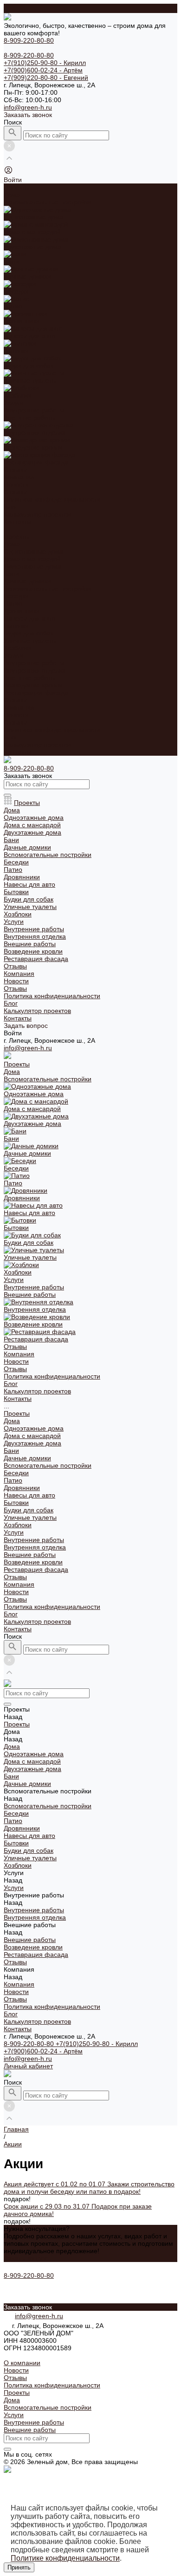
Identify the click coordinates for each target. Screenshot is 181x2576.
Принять (19, 2567)
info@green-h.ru (28, 107)
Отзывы (15, 492)
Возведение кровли (33, 685)
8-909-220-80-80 (30, 2044)
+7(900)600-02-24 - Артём (43, 70)
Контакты (18, 752)
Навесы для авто (29, 618)
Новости (16, 484)
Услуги (14, 655)
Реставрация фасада (36, 693)
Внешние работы (30, 678)
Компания (19, 707)
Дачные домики (27, 581)
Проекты (17, 536)
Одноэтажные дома (34, 551)
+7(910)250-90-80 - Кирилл (45, 63)
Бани (11, 574)
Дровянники (22, 611)
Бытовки (16, 626)
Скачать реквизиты (32, 2355)
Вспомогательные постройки (48, 588)
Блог (11, 737)
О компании (22, 2363)
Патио (13, 603)
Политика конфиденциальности (52, 499)
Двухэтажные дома (32, 566)
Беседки (16, 596)
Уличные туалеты (30, 641)
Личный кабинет (28, 2066)
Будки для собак (29, 633)
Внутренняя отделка (35, 670)
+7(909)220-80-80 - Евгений (46, 78)
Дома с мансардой (32, 559)
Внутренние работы (34, 663)
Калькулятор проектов (37, 745)
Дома (12, 544)
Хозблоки (18, 648)
